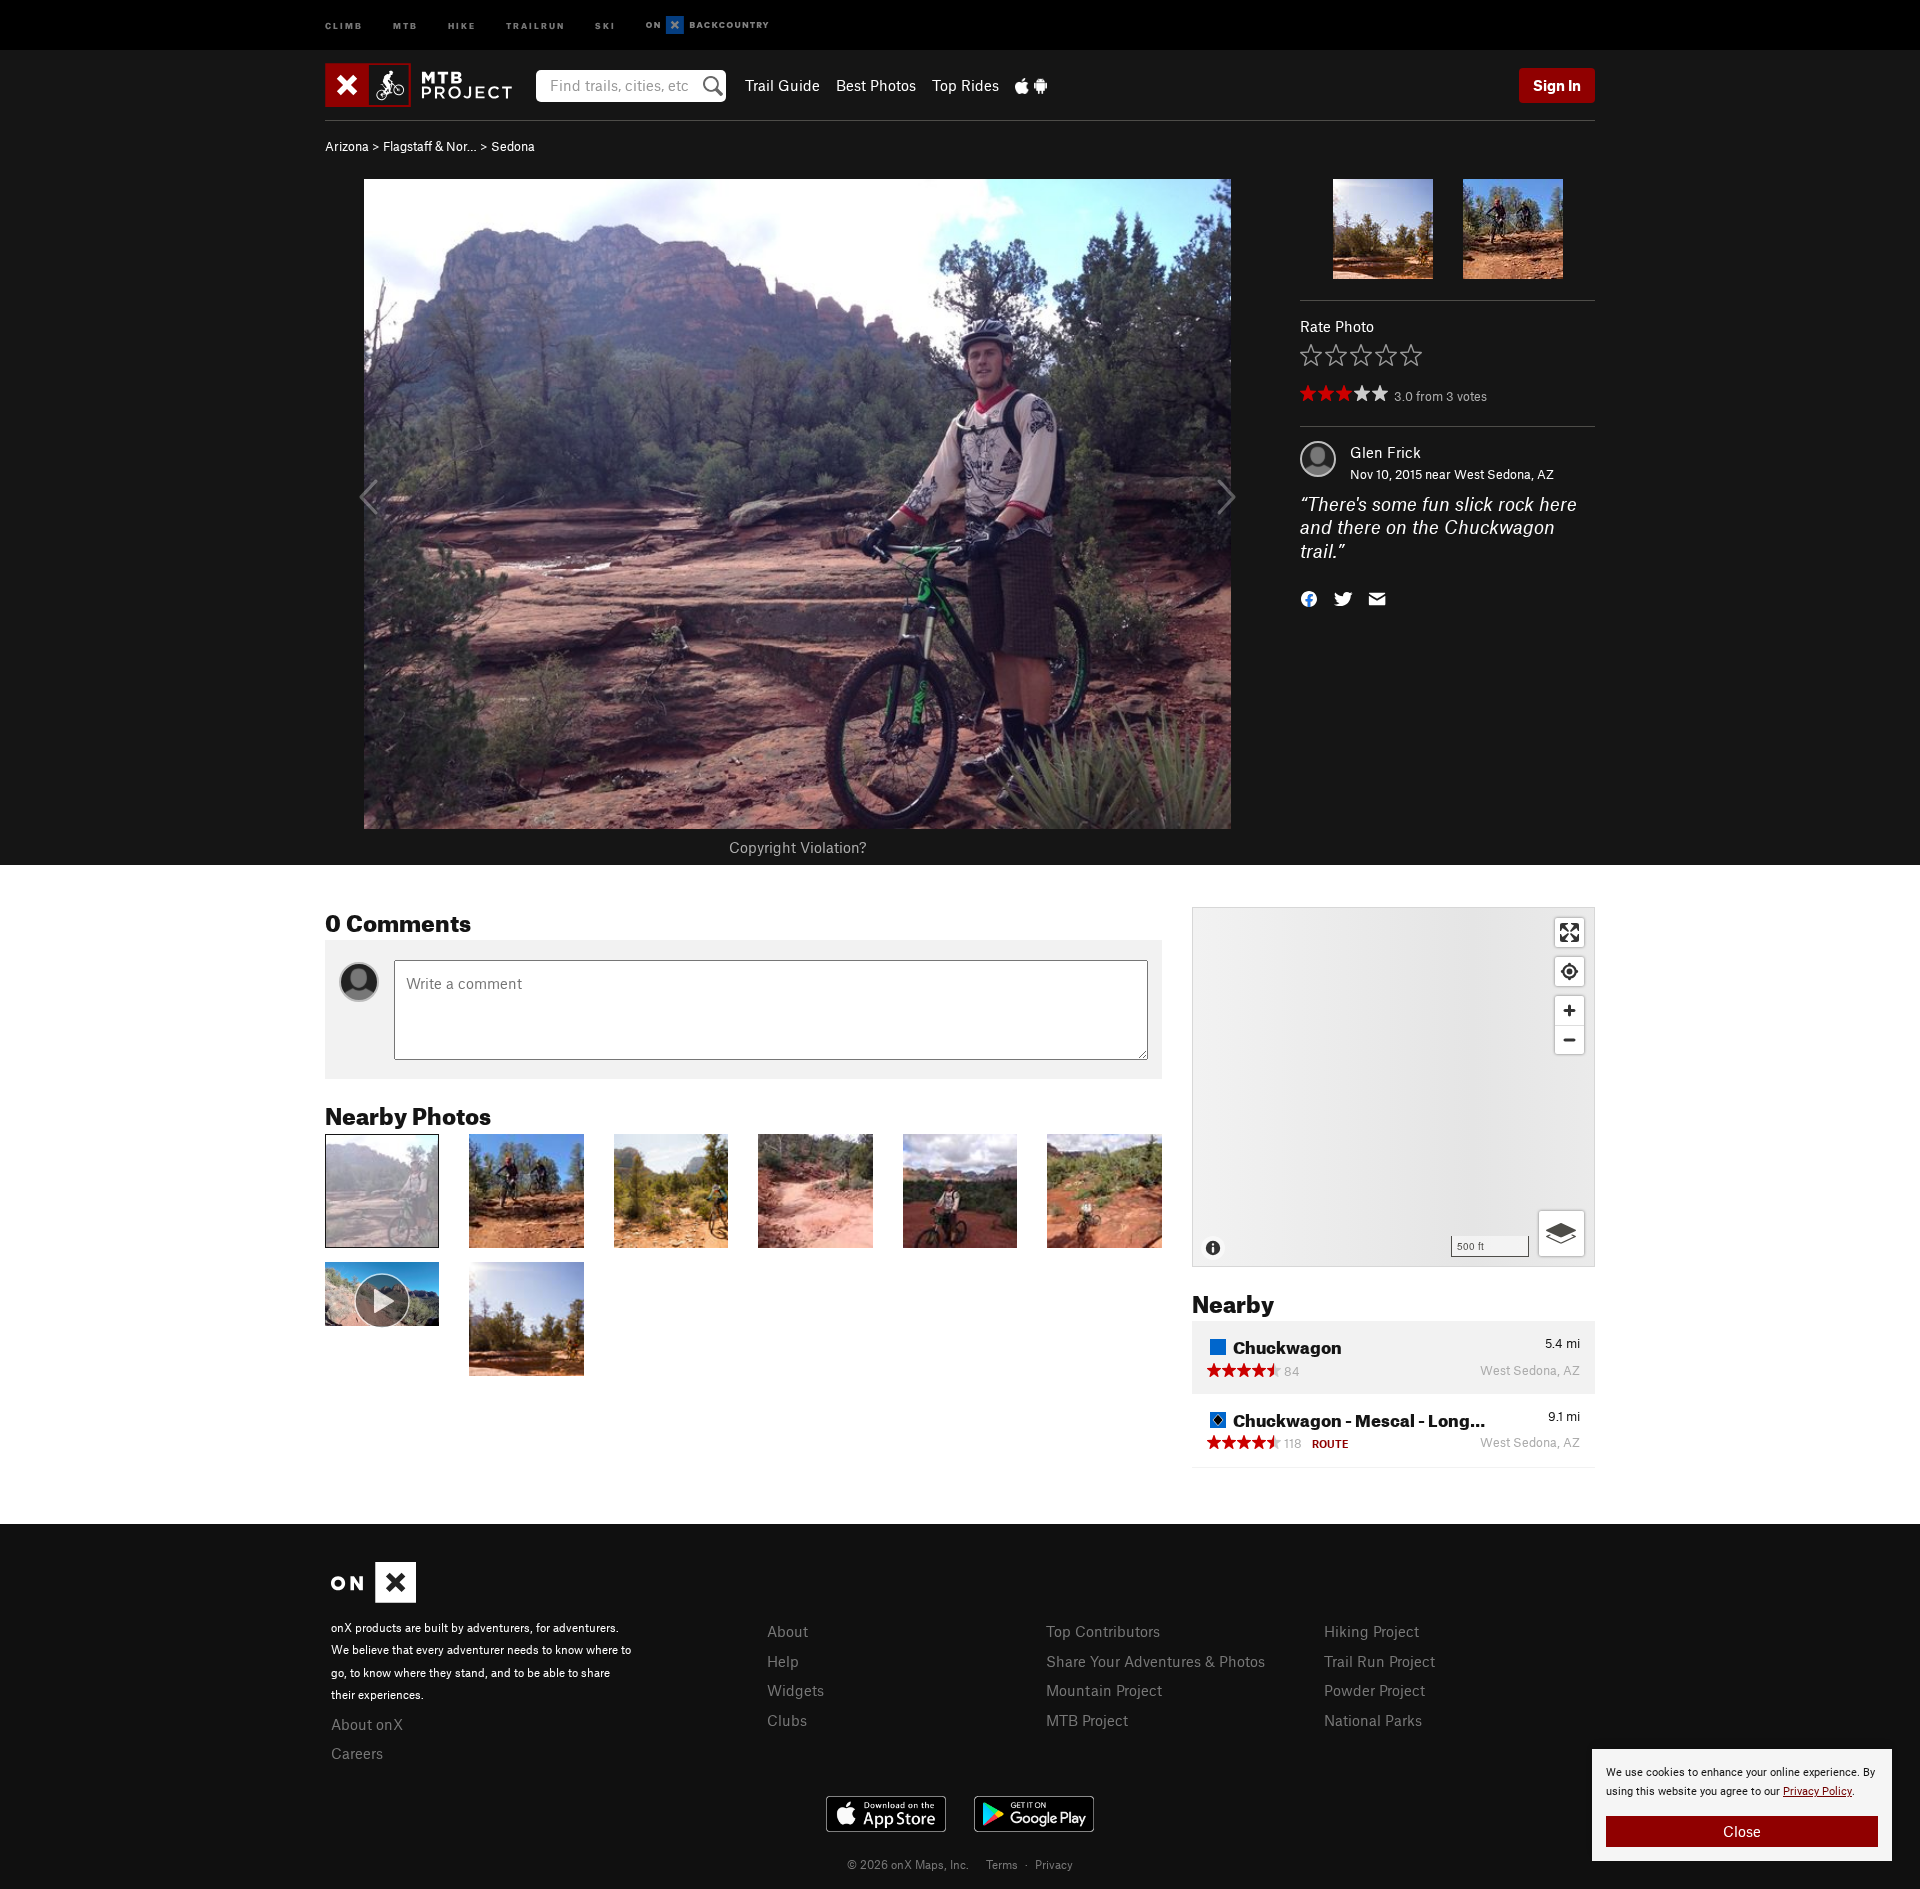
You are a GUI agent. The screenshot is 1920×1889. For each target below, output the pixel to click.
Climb (344, 24)
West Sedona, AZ (1504, 474)
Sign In (1557, 85)
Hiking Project (1371, 1631)
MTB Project (1087, 1720)
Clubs (787, 1720)
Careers (357, 1753)
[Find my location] (1569, 971)
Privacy (1054, 1864)
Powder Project (1374, 1690)
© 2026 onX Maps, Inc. (908, 1864)
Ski (605, 24)
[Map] (1393, 1087)
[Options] (1561, 1233)
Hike (462, 24)
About (787, 1631)
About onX (367, 1724)
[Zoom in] (1569, 1010)
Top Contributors (1103, 1631)
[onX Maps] (373, 1597)
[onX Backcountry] (707, 25)
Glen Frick (1385, 452)
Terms (1002, 1864)
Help (783, 1661)
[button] (1309, 597)
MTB (405, 24)
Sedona (513, 146)
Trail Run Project (1379, 1661)
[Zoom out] (1569, 1039)
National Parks (1373, 1720)
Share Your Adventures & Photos (1155, 1661)
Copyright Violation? (797, 847)
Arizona (347, 146)
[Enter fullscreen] (1569, 932)
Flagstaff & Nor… (430, 146)
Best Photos (876, 85)
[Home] (428, 85)
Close (1742, 1831)
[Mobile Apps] (1031, 85)
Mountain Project (1104, 1690)
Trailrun (535, 24)
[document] (1742, 1805)
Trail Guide (782, 85)
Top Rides (965, 85)
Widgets (795, 1690)
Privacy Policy (1817, 1791)
